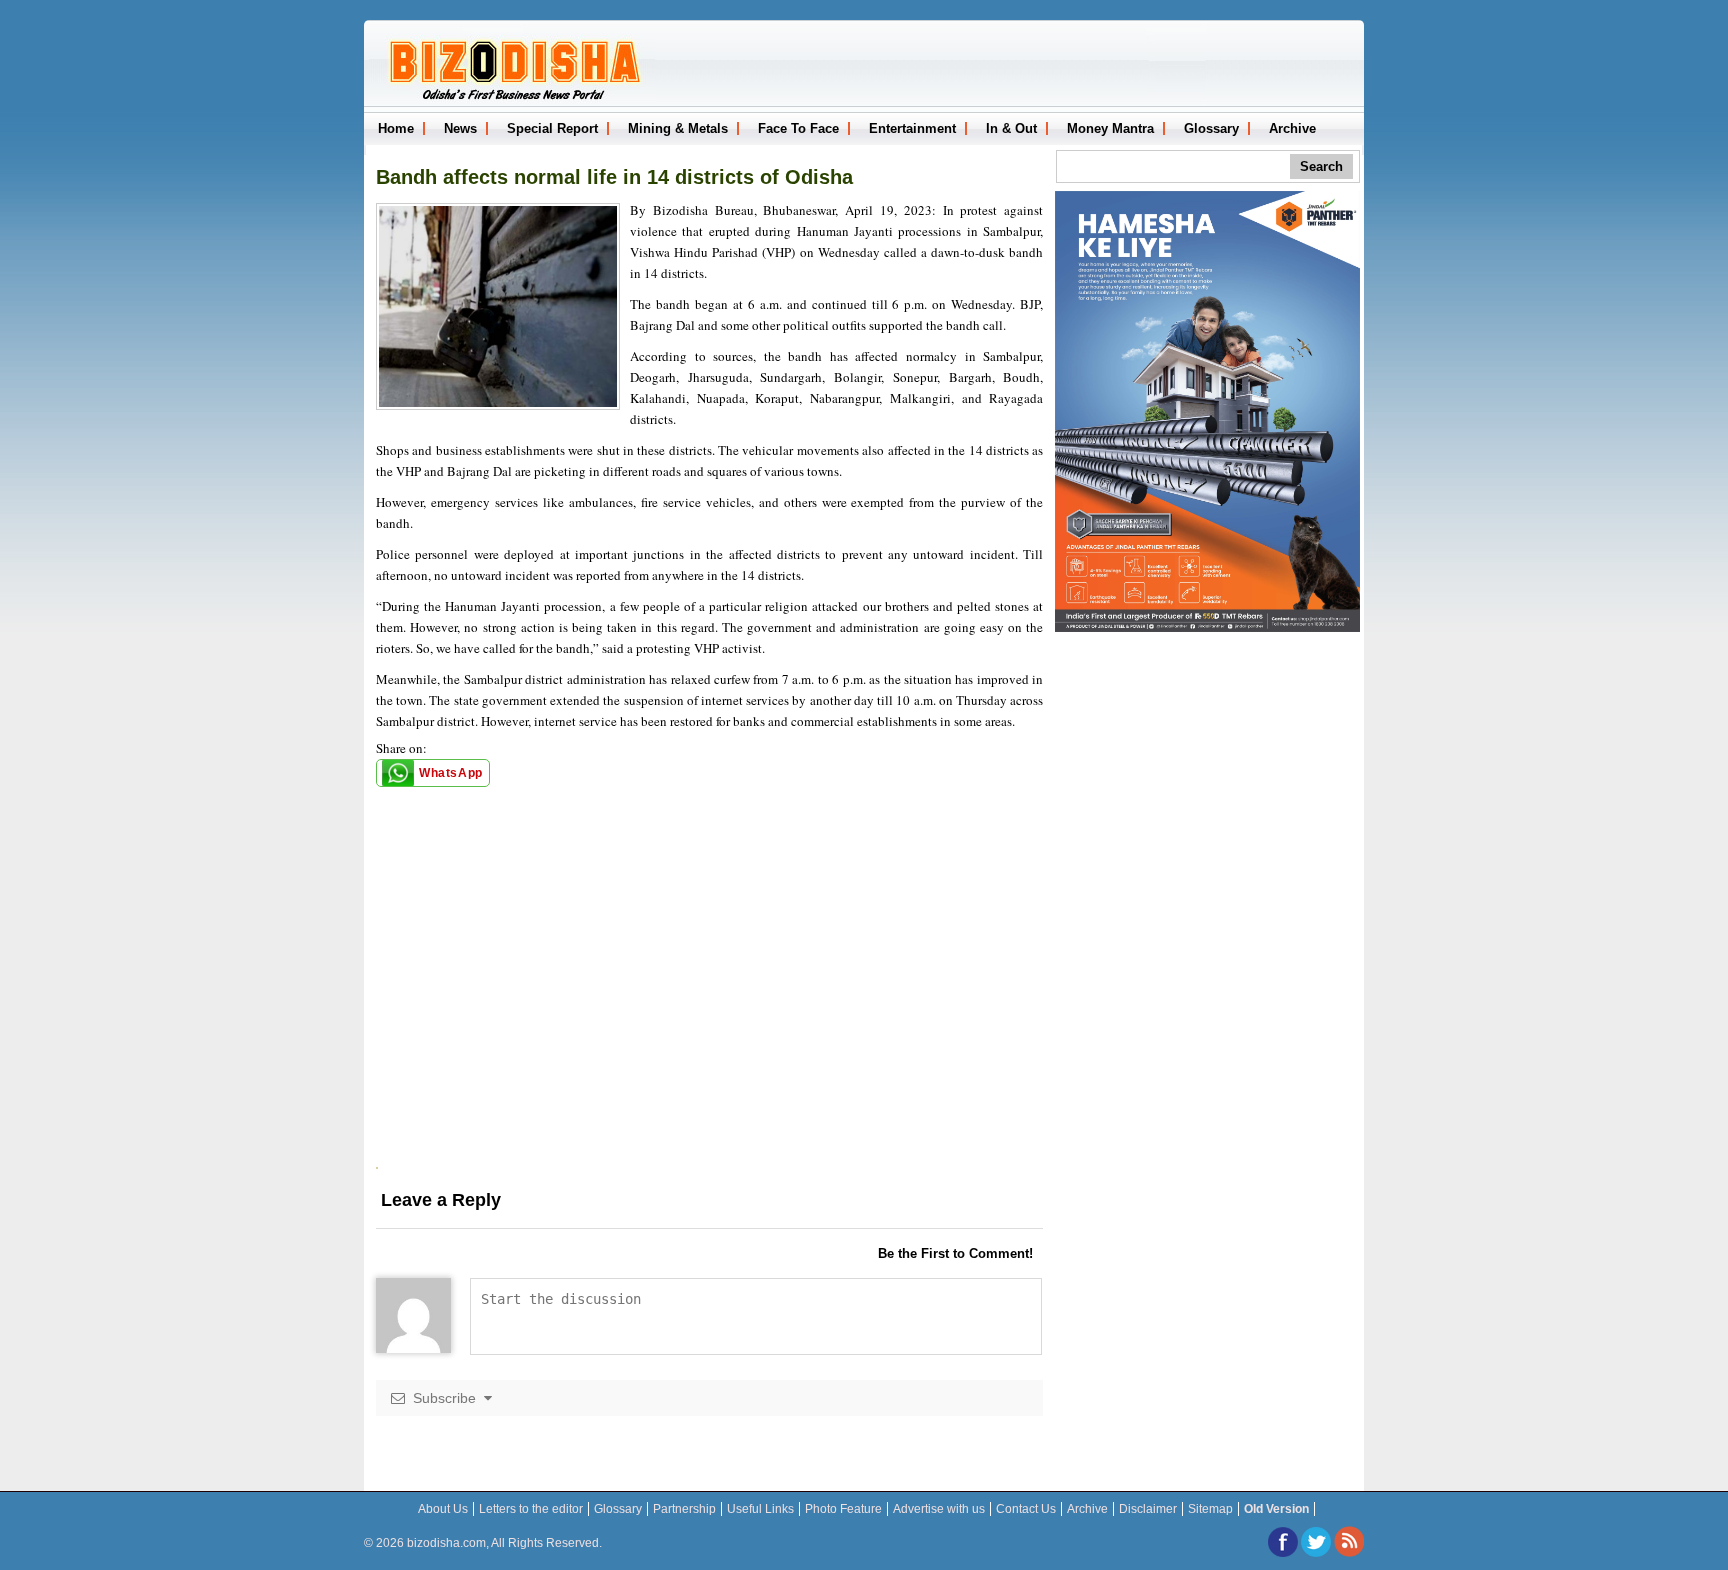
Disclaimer (1148, 1509)
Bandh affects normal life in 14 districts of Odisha (614, 177)
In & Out (1011, 128)
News (460, 128)
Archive (1292, 128)
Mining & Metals (678, 128)
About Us (443, 1509)
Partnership (684, 1509)
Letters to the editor (531, 1509)
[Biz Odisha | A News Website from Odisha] (512, 98)
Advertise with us (939, 1509)
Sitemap (1210, 1509)
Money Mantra (1110, 128)
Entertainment (912, 128)
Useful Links (760, 1509)
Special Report (552, 128)
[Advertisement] (709, 1027)
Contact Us (1026, 1509)
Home (396, 128)
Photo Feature (843, 1509)
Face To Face (798, 128)
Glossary (1211, 128)
